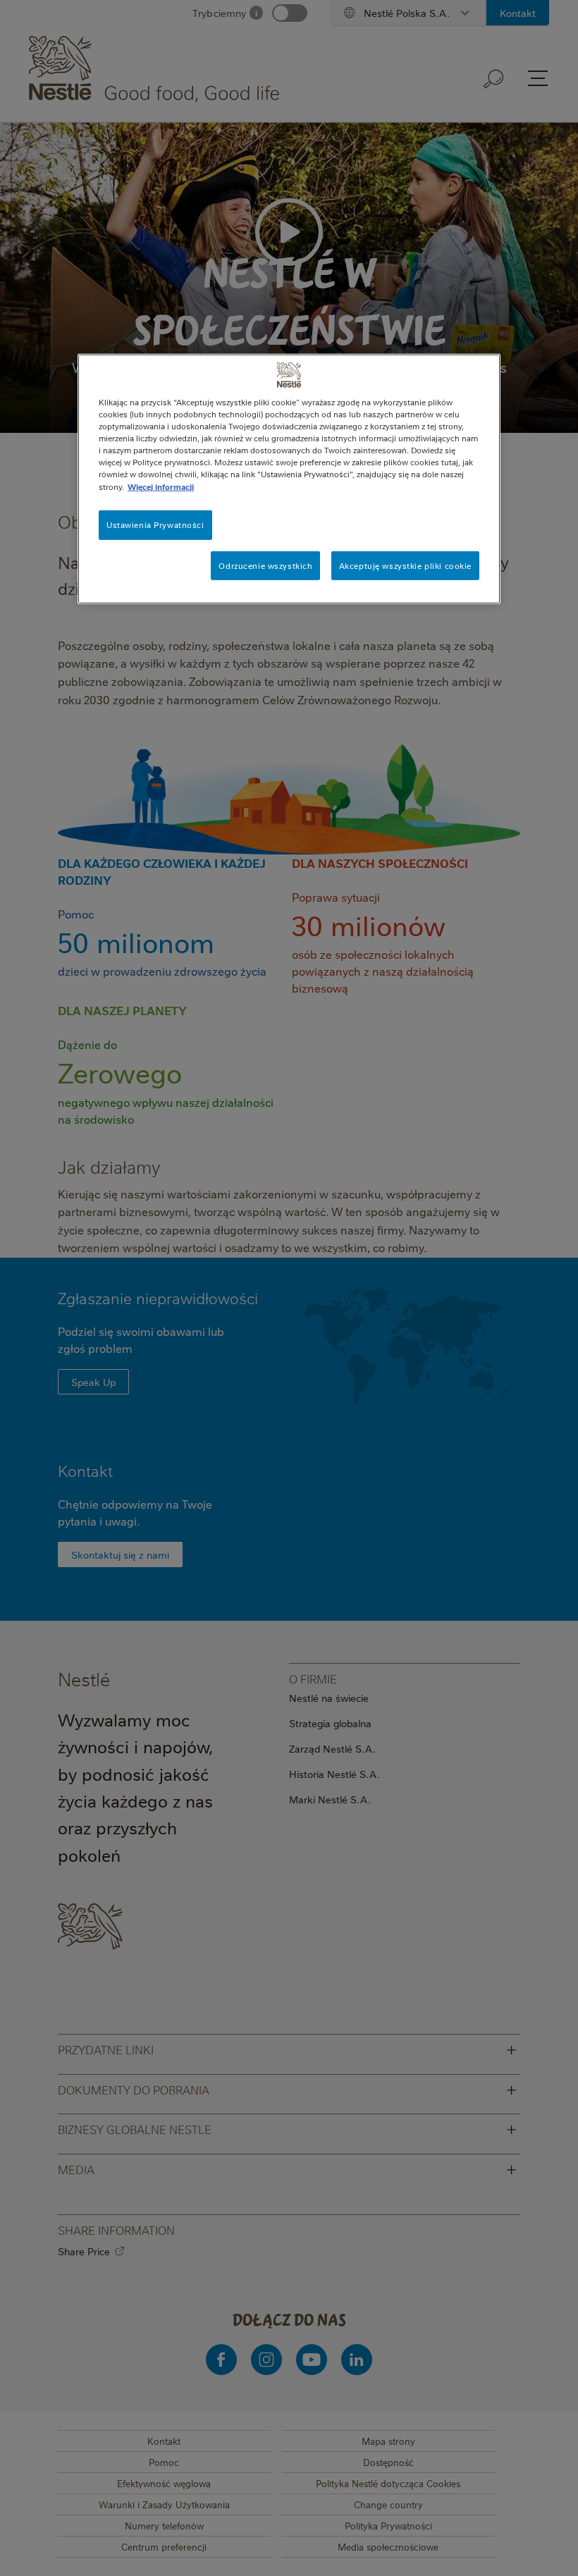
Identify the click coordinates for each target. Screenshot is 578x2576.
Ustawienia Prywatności (155, 524)
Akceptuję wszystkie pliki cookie (405, 565)
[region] (289, 479)
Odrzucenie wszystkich (265, 565)
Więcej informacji (161, 486)
